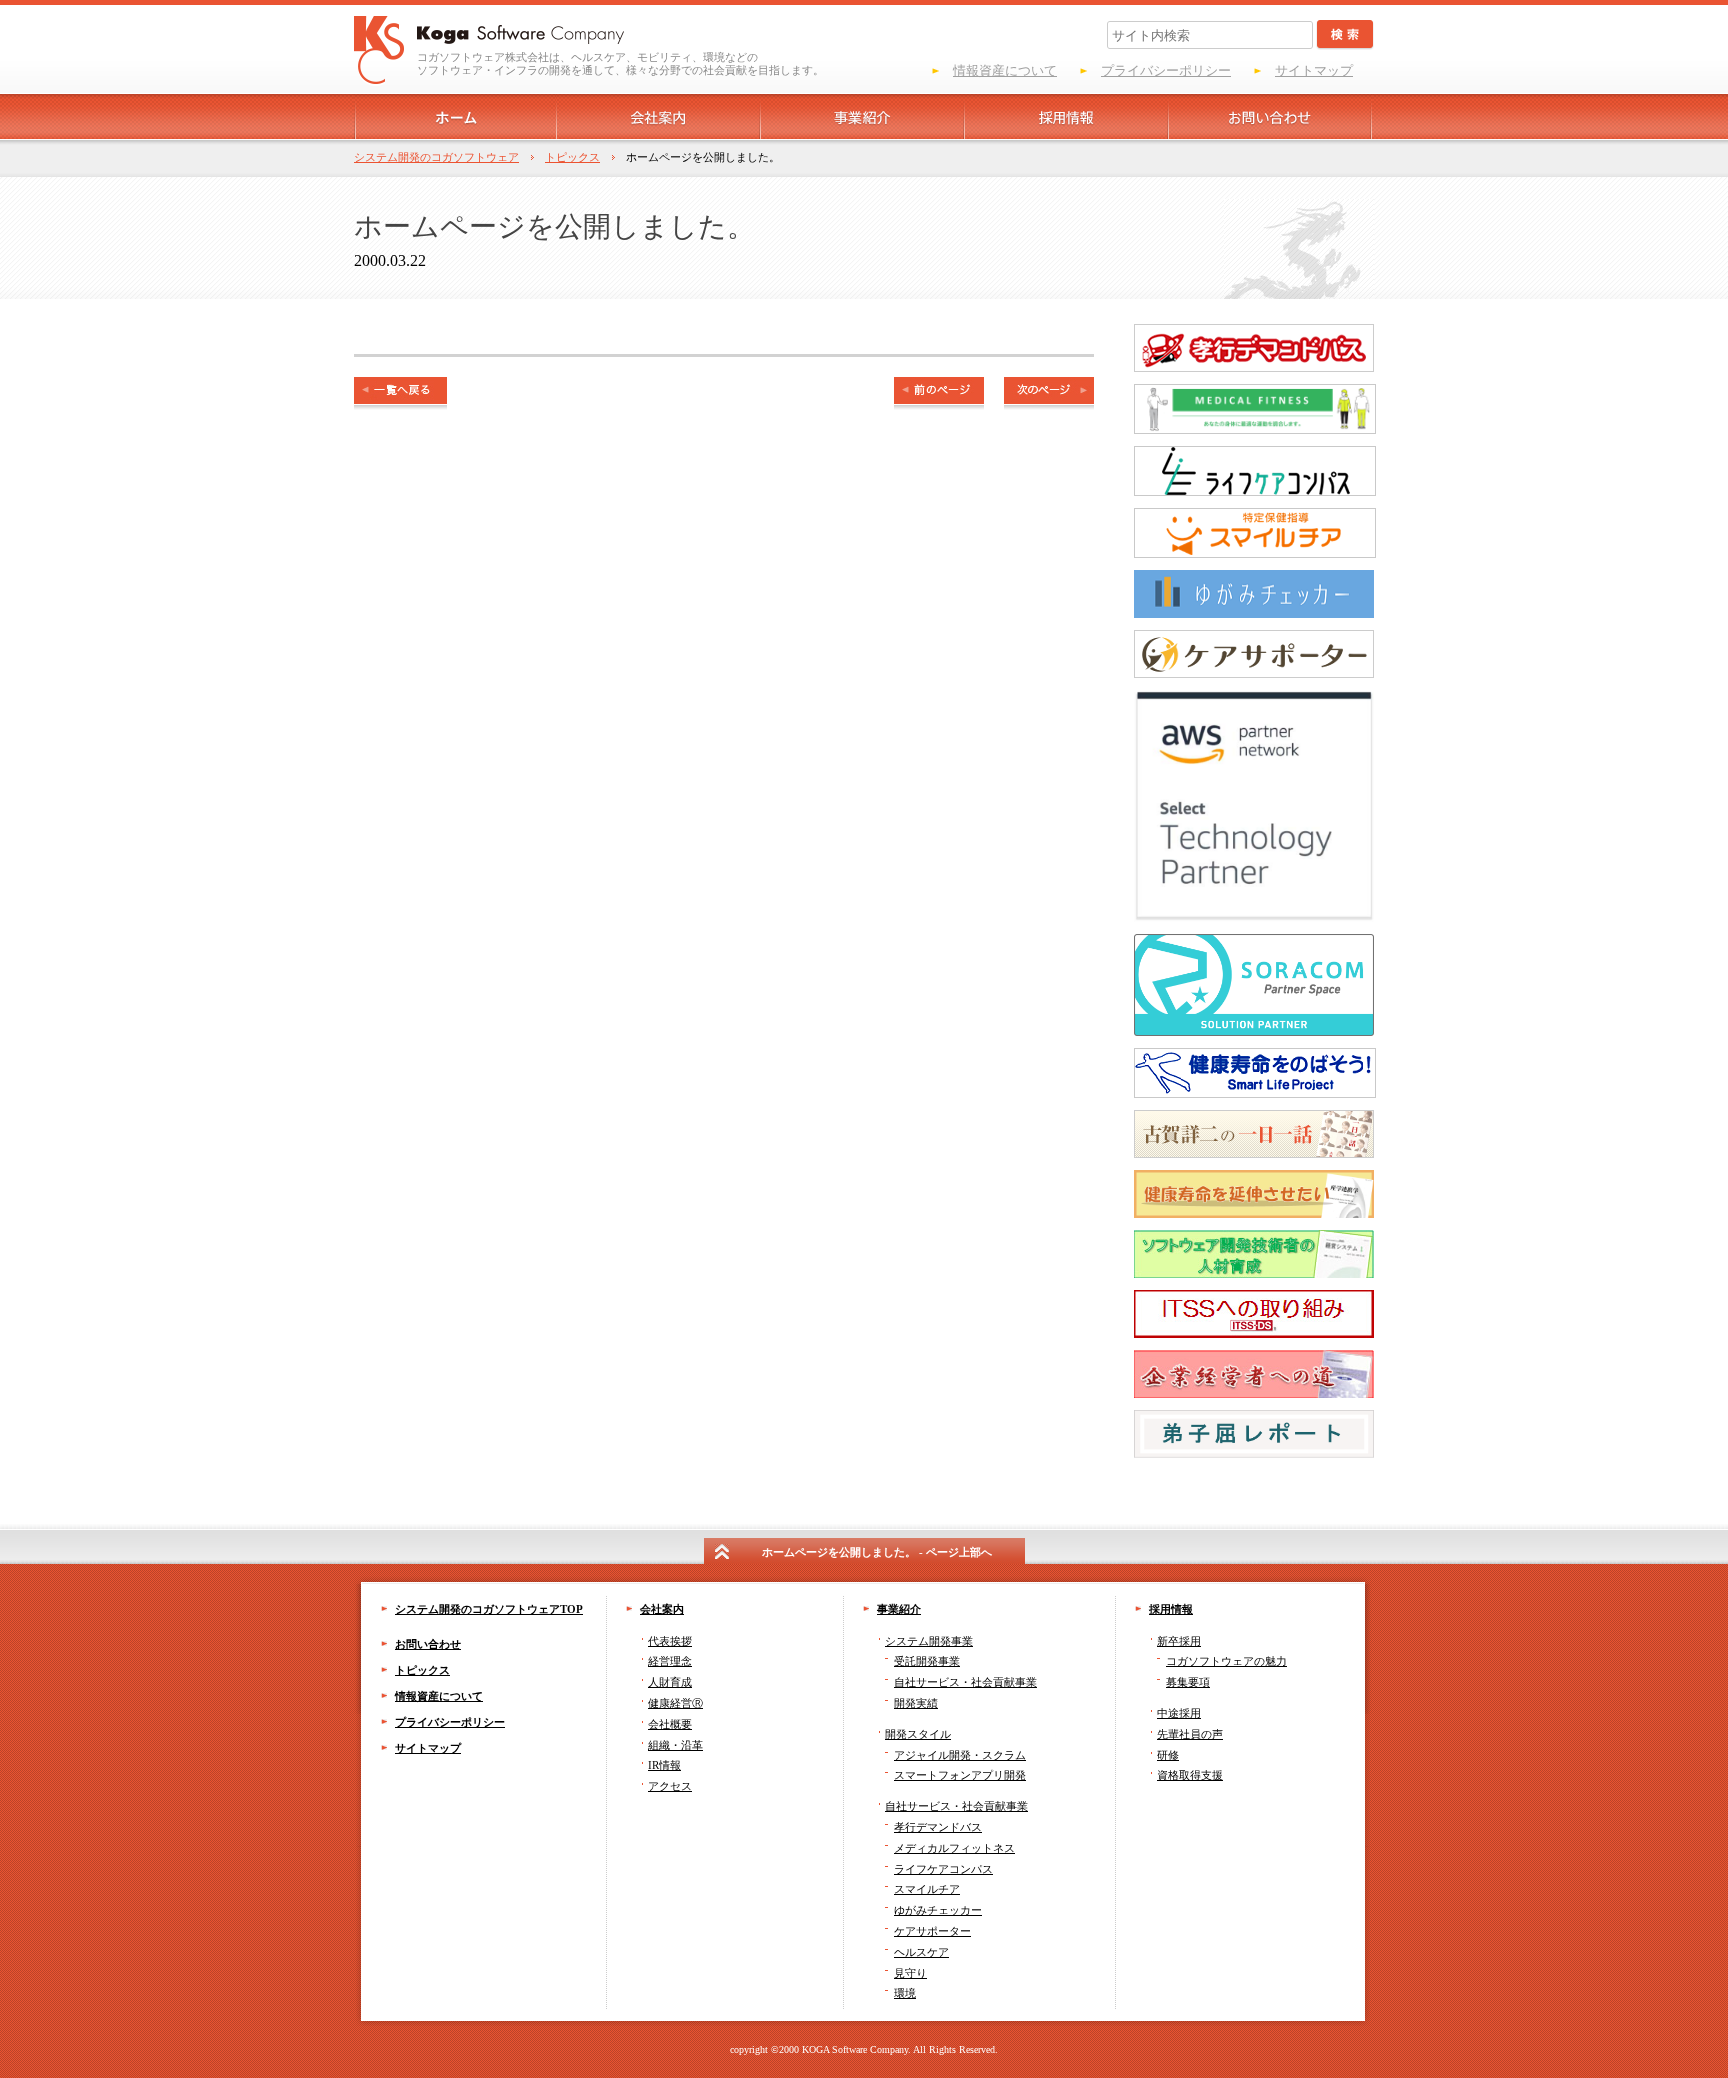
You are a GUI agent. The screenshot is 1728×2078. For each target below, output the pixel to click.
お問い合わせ (428, 1644)
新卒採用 (1179, 1641)
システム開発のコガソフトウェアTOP (489, 1609)
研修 (1168, 1755)
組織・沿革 (675, 1745)
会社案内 (662, 1609)
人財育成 (670, 1682)
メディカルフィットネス (954, 1848)
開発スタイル (918, 1734)
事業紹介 (899, 1609)
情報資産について (1005, 70)
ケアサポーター (932, 1931)
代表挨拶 (670, 1641)
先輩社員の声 (1190, 1734)
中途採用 (1179, 1713)
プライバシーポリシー (1166, 70)
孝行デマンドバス (938, 1827)
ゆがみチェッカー (938, 1910)
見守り (910, 1973)
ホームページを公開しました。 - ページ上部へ (877, 1552)
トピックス (572, 157)
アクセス (670, 1786)
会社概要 (670, 1724)
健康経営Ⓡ (675, 1703)
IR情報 (664, 1765)
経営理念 (670, 1661)
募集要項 (1188, 1682)
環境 (905, 1993)
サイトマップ (1314, 70)
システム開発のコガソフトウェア (436, 157)
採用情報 (1171, 1609)
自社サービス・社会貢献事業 (956, 1806)
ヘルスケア (921, 1952)
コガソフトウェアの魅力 (1226, 1661)
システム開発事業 (929, 1641)
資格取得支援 (1190, 1775)
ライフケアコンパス (943, 1869)
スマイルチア (927, 1889)
